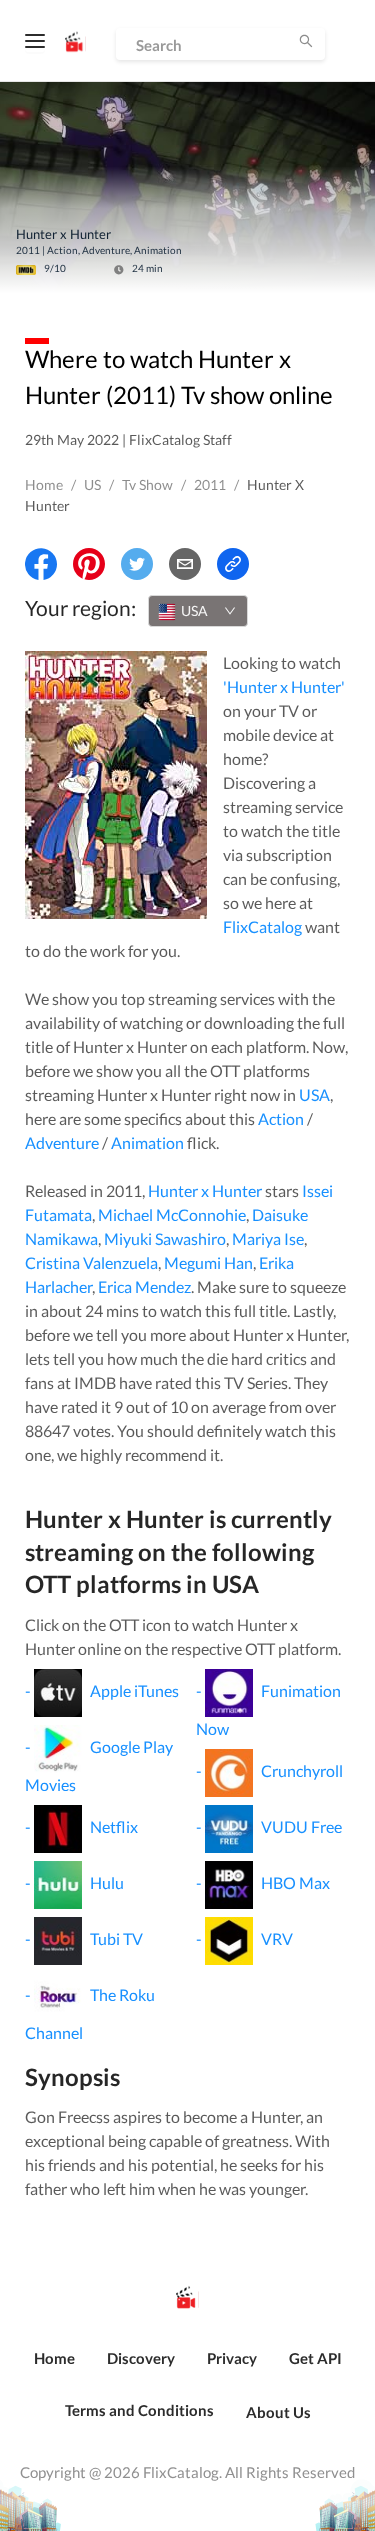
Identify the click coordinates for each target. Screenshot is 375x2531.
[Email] (185, 564)
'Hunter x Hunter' (284, 686)
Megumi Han (208, 1262)
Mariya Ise (268, 1238)
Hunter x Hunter (205, 1190)
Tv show (147, 484)
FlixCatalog (262, 926)
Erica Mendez (144, 1286)
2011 (210, 484)
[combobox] (198, 611)
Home (44, 484)
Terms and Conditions (139, 2410)
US (92, 484)
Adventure (62, 1142)
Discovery (141, 2358)
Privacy (232, 2358)
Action (281, 1118)
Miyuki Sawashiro (165, 1238)
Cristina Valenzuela (91, 1262)
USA (314, 1094)
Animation (147, 1142)
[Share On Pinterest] (89, 564)
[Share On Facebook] (41, 564)
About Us (278, 2412)
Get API (315, 2358)
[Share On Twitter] (137, 564)
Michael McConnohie (172, 1214)
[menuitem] (54, 2369)
